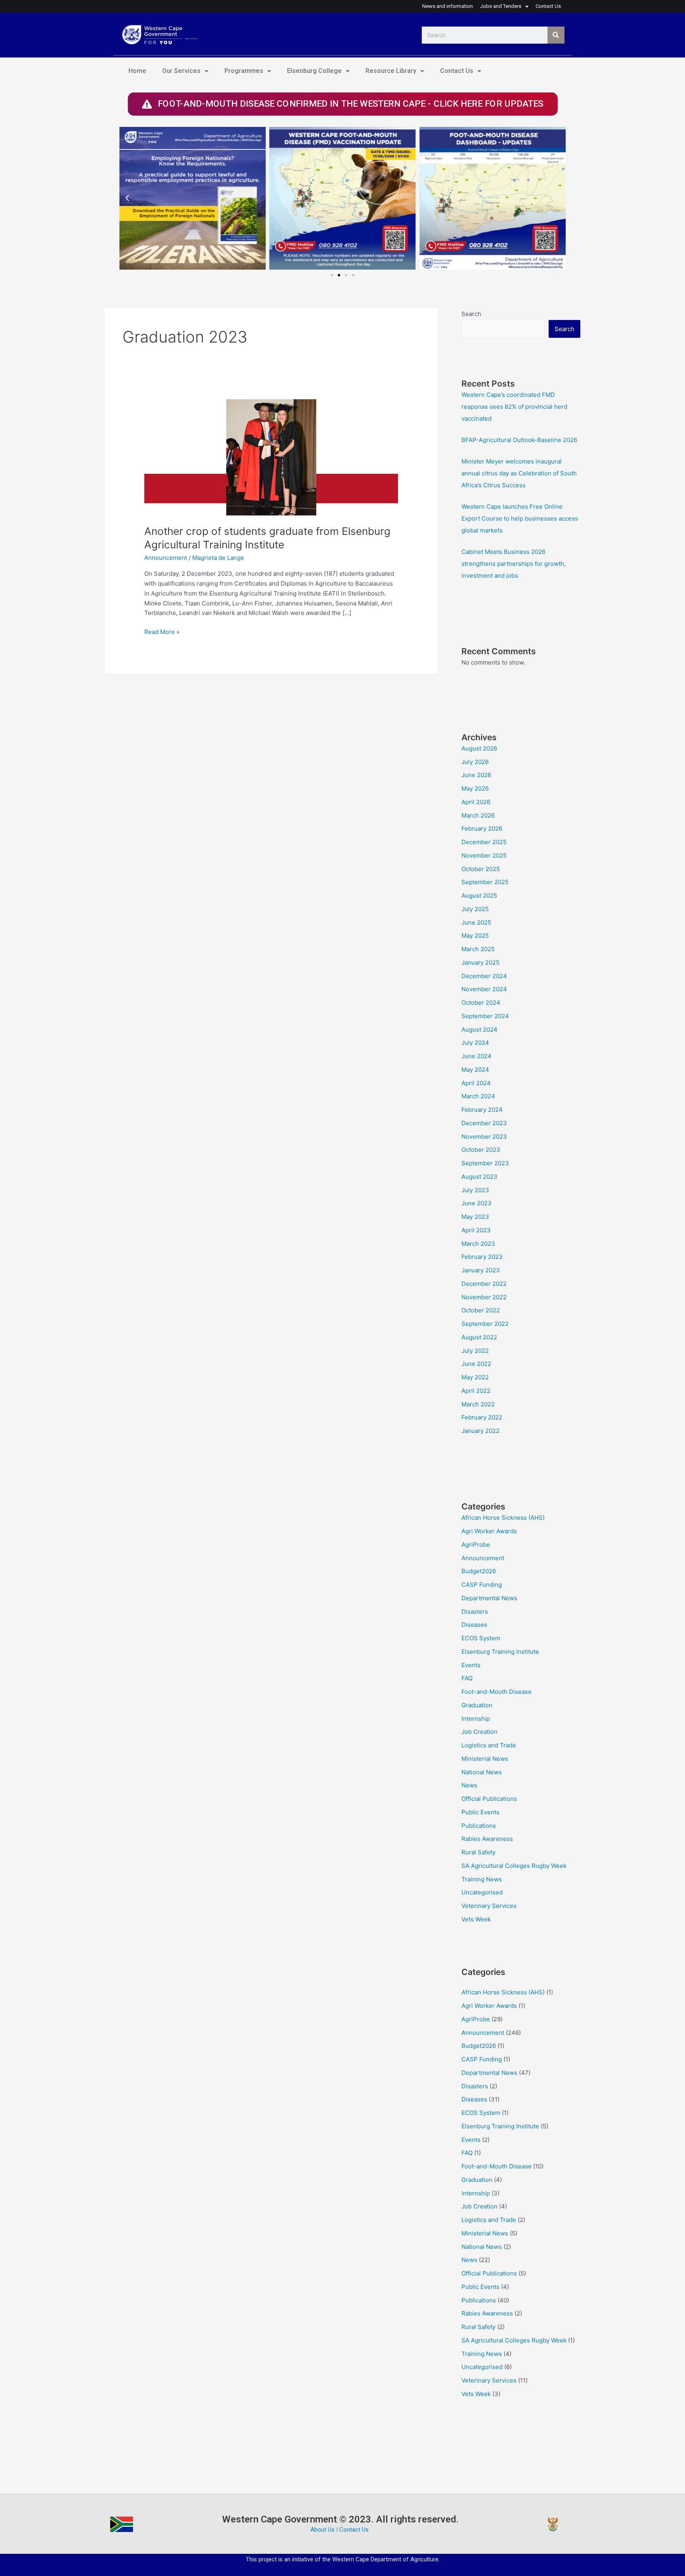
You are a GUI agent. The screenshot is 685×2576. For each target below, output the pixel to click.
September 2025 (485, 882)
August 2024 (479, 1029)
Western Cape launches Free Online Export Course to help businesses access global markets (520, 518)
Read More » (162, 631)
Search (471, 314)
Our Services (181, 71)
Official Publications (489, 1799)
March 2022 (478, 1404)
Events (471, 1665)
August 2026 (479, 748)
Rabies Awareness (487, 1839)
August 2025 (479, 895)
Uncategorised (482, 1892)
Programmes (244, 71)
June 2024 (476, 1056)
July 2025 (475, 909)
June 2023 (476, 1203)
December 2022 (484, 1284)
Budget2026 (479, 1571)
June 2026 (476, 775)
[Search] (556, 35)
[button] (127, 198)
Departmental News (489, 1598)
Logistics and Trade (489, 1745)
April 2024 (476, 1083)
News (469, 1785)
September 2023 (485, 1163)
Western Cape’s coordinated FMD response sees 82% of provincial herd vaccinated (514, 407)
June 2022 (476, 1364)
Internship (476, 1719)
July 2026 (475, 762)
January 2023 (481, 1270)
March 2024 (478, 1096)
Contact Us (457, 71)
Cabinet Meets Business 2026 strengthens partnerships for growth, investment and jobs (514, 564)
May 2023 (475, 1217)
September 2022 (485, 1324)
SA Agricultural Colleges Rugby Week (514, 1866)
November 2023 (484, 1137)
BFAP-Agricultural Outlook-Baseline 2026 (519, 440)
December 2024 (484, 976)
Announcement (166, 558)
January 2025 (480, 962)
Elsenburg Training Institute (500, 1652)
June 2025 (476, 922)
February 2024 (482, 1110)
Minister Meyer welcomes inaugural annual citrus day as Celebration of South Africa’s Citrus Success (519, 473)
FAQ (467, 1678)
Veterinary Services (489, 1906)
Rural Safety (478, 1852)
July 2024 (475, 1043)
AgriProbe (476, 1545)
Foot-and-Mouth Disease (497, 1692)
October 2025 (481, 869)
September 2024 (485, 1016)
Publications (479, 1826)
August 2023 (479, 1177)
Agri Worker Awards (489, 1531)
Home (137, 71)
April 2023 (476, 1230)
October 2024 (481, 1003)
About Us (322, 2530)
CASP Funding (482, 1585)
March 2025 (478, 949)
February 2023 (482, 1257)
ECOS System (481, 1638)
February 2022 (482, 1417)
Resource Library (391, 71)
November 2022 (484, 1297)
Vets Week (476, 1919)
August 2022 (479, 1337)
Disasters (475, 1612)
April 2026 (476, 802)
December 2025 (484, 842)
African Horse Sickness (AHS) (503, 1518)
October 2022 (481, 1310)
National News (482, 1772)
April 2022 (476, 1391)
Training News (482, 1879)
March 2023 (478, 1244)
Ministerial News (485, 1759)
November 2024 (484, 989)
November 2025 (484, 855)
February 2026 (482, 828)
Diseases (474, 1625)
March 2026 (478, 815)
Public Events (480, 1812)
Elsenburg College (314, 71)
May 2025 (475, 936)
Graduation (477, 1705)
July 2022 (475, 1351)
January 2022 (480, 1431)
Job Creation (479, 1732)
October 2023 (481, 1150)
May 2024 (475, 1070)
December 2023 (484, 1123)
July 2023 (475, 1190)
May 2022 (475, 1377)
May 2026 (475, 788)
